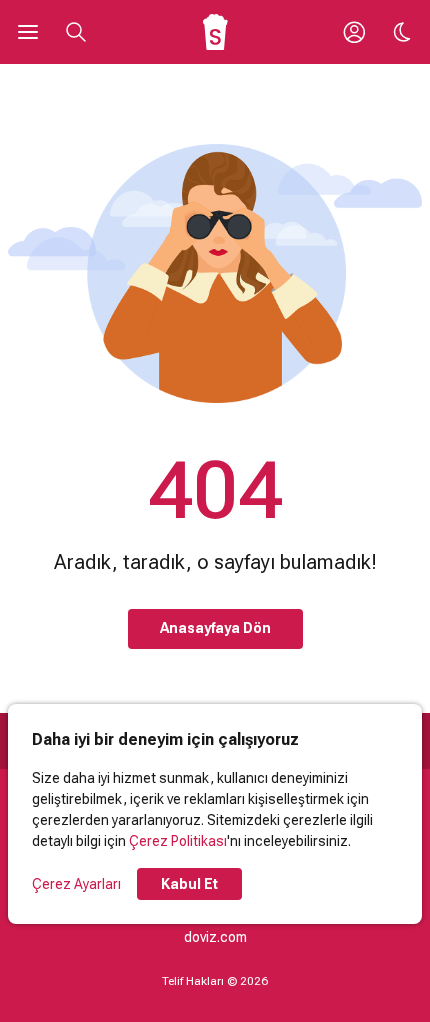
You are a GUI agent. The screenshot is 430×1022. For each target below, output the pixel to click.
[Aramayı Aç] (76, 32)
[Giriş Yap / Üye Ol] (354, 32)
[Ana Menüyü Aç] (28, 32)
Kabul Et (189, 884)
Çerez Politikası (178, 841)
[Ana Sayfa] (215, 32)
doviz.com (215, 937)
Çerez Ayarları (76, 884)
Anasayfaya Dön (215, 628)
